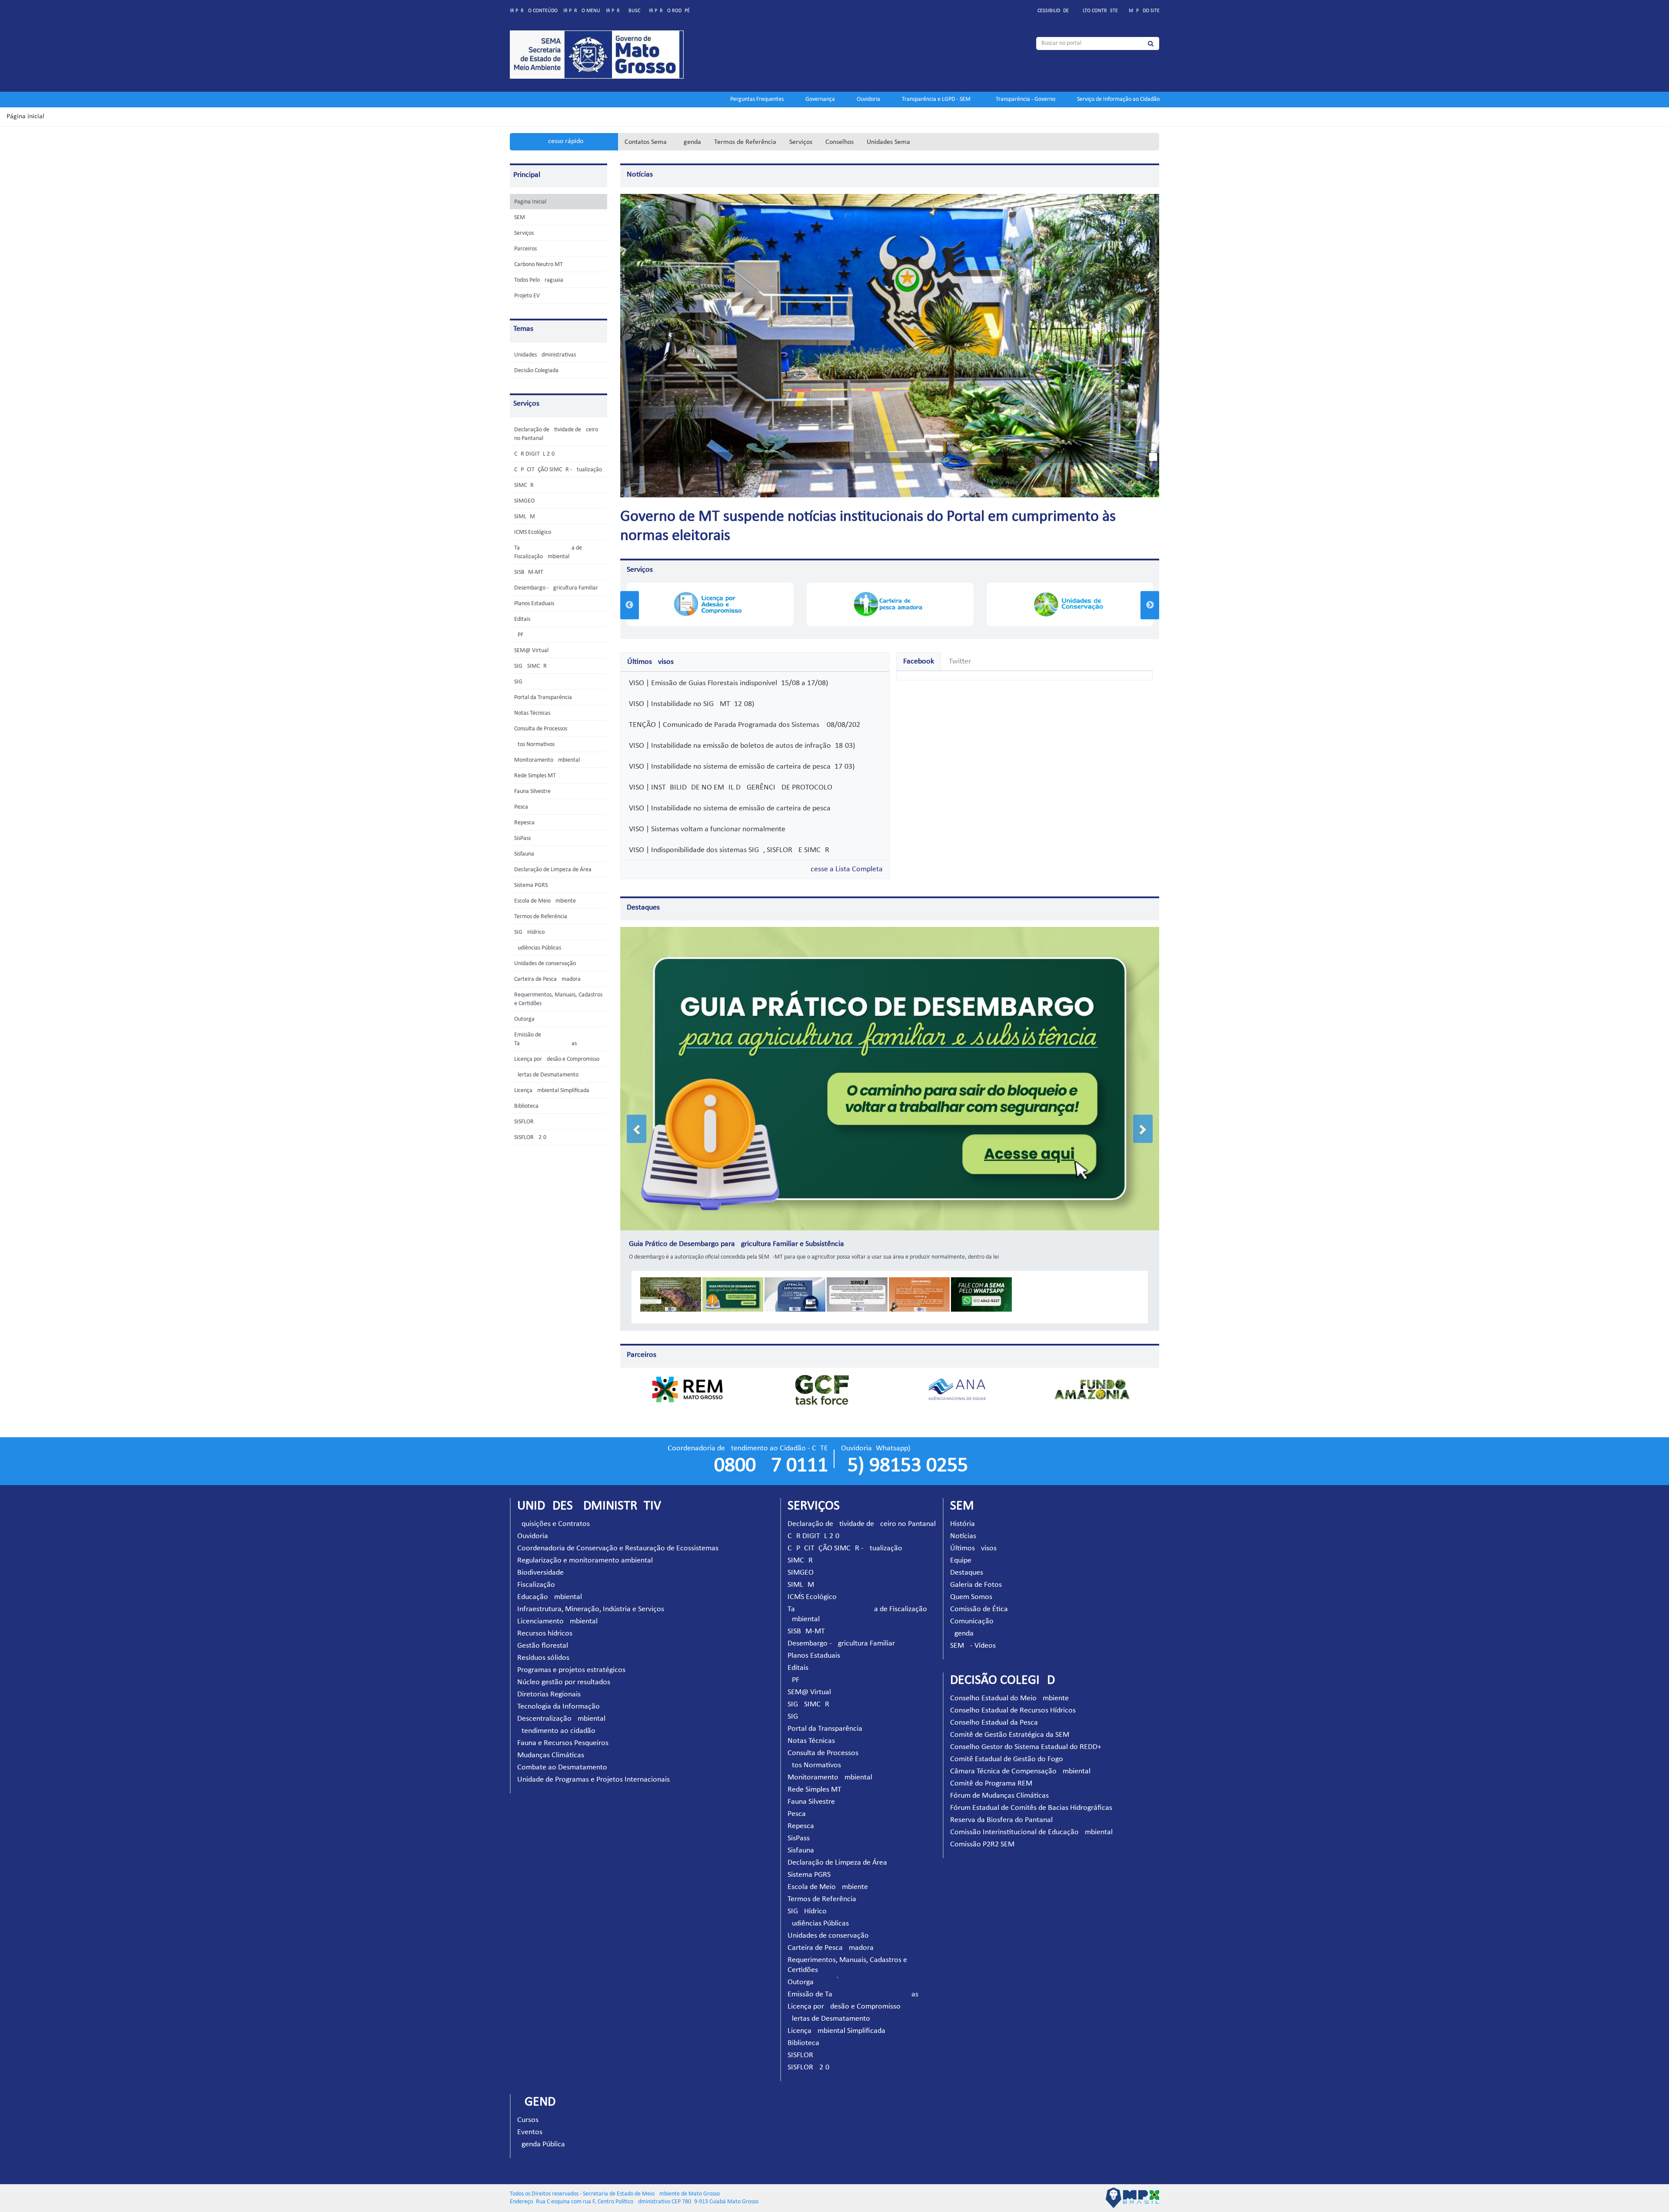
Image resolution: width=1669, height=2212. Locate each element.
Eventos (530, 2120)
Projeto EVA (529, 296)
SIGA (520, 682)
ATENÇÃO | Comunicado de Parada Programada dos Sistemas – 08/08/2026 (743, 725)
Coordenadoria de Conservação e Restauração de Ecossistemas (618, 1536)
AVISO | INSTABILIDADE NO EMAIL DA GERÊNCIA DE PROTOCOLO (729, 788)
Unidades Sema (888, 142)
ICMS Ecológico (533, 532)
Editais (522, 619)
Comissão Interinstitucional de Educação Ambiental (1031, 1820)
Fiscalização (536, 1573)
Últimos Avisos (973, 1536)
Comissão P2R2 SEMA (984, 1832)
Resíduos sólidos (543, 1646)
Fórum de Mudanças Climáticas (999, 1784)
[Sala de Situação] (890, 604)
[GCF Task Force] (822, 1377)
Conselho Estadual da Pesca (994, 1711)
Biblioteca (526, 1106)
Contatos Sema (646, 142)
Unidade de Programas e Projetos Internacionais (593, 1767)
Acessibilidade (1052, 11)
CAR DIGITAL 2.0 (534, 454)
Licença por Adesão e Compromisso (557, 1059)
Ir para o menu (582, 11)
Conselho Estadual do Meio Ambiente (1009, 1686)
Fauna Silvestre (532, 791)
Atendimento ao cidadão (556, 1719)
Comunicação (972, 1609)
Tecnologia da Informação (559, 1694)
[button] (637, 1123)
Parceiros (525, 249)
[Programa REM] (687, 1377)
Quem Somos (971, 1585)
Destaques (643, 908)
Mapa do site (1144, 11)
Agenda (690, 142)
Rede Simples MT (535, 776)
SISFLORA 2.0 (530, 1138)
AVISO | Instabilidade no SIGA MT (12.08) (690, 704)
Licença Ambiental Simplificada (552, 1091)
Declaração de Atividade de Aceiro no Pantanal (862, 1512)
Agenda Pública (541, 2132)
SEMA (521, 218)
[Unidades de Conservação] (710, 604)
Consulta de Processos (541, 729)
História (963, 1512)
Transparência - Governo (1026, 99)
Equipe (961, 1548)
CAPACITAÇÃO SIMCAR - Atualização (558, 470)
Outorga (524, 1019)
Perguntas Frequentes (757, 99)
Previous (630, 605)
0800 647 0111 (771, 1454)
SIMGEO (524, 501)
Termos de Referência (745, 142)
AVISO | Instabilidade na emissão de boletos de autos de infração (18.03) (740, 746)
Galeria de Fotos (976, 1573)
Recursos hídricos (545, 1621)
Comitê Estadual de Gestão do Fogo (1007, 1747)
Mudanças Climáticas (551, 1743)
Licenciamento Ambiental (557, 1609)
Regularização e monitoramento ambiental (585, 1548)
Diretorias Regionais (549, 1682)
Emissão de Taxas (853, 1982)
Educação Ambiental (550, 1585)
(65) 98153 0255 (904, 1454)
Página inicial (25, 117)
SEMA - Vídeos (973, 1634)
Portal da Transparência (543, 698)
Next (1150, 605)
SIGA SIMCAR (530, 666)
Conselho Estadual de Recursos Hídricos (1013, 1698)
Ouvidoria (868, 99)
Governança (820, 99)
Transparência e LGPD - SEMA (938, 99)
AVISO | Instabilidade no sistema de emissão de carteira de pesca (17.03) (740, 767)
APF (519, 635)
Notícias (640, 175)
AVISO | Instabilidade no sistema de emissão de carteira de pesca (728, 808)
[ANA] (957, 1377)
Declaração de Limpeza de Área (553, 870)
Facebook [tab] (919, 661)
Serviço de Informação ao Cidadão (1118, 99)
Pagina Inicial (530, 202)
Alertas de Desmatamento (546, 1075)
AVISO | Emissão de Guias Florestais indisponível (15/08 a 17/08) (726, 683)
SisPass (522, 838)
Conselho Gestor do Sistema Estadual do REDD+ (1026, 1735)
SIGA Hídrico (529, 932)
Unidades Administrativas (545, 355)
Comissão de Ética (979, 1597)
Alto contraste (1099, 11)
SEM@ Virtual (531, 651)
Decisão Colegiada (536, 371)
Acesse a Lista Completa (844, 869)
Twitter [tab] (960, 661)
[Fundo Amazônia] (1092, 1377)
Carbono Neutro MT (539, 265)
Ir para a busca (625, 11)
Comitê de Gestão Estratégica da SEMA (1012, 1723)
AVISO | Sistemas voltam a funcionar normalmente (705, 829)
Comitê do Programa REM (991, 1771)
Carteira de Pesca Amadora (547, 979)
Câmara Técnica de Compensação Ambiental (1020, 1759)
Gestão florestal (543, 1634)
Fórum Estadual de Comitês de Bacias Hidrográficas (1031, 1796)
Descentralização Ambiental (561, 1707)
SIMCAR (524, 485)
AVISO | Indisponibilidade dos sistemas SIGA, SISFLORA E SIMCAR (727, 850)
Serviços (801, 142)
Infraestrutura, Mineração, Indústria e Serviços (591, 1597)
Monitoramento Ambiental (547, 760)
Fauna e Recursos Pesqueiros (563, 1731)
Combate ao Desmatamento (562, 1755)
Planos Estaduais (534, 604)
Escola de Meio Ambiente (545, 901)
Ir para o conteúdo (534, 11)
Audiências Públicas (538, 948)
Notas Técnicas (532, 713)
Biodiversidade (540, 1561)
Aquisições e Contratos (554, 1512)
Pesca (521, 807)
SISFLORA (526, 1122)
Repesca (524, 823)
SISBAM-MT (529, 572)
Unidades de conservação (545, 964)
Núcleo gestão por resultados (564, 1670)
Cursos (528, 2108)
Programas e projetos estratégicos (571, 1658)
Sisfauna (524, 854)
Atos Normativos (534, 745)
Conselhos (839, 142)
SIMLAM (525, 517)
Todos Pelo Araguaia (539, 280)
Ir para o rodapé (669, 11)
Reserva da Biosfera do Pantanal (1001, 1808)
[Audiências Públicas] (1070, 604)
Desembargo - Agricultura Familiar (556, 588)
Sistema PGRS (531, 885)
